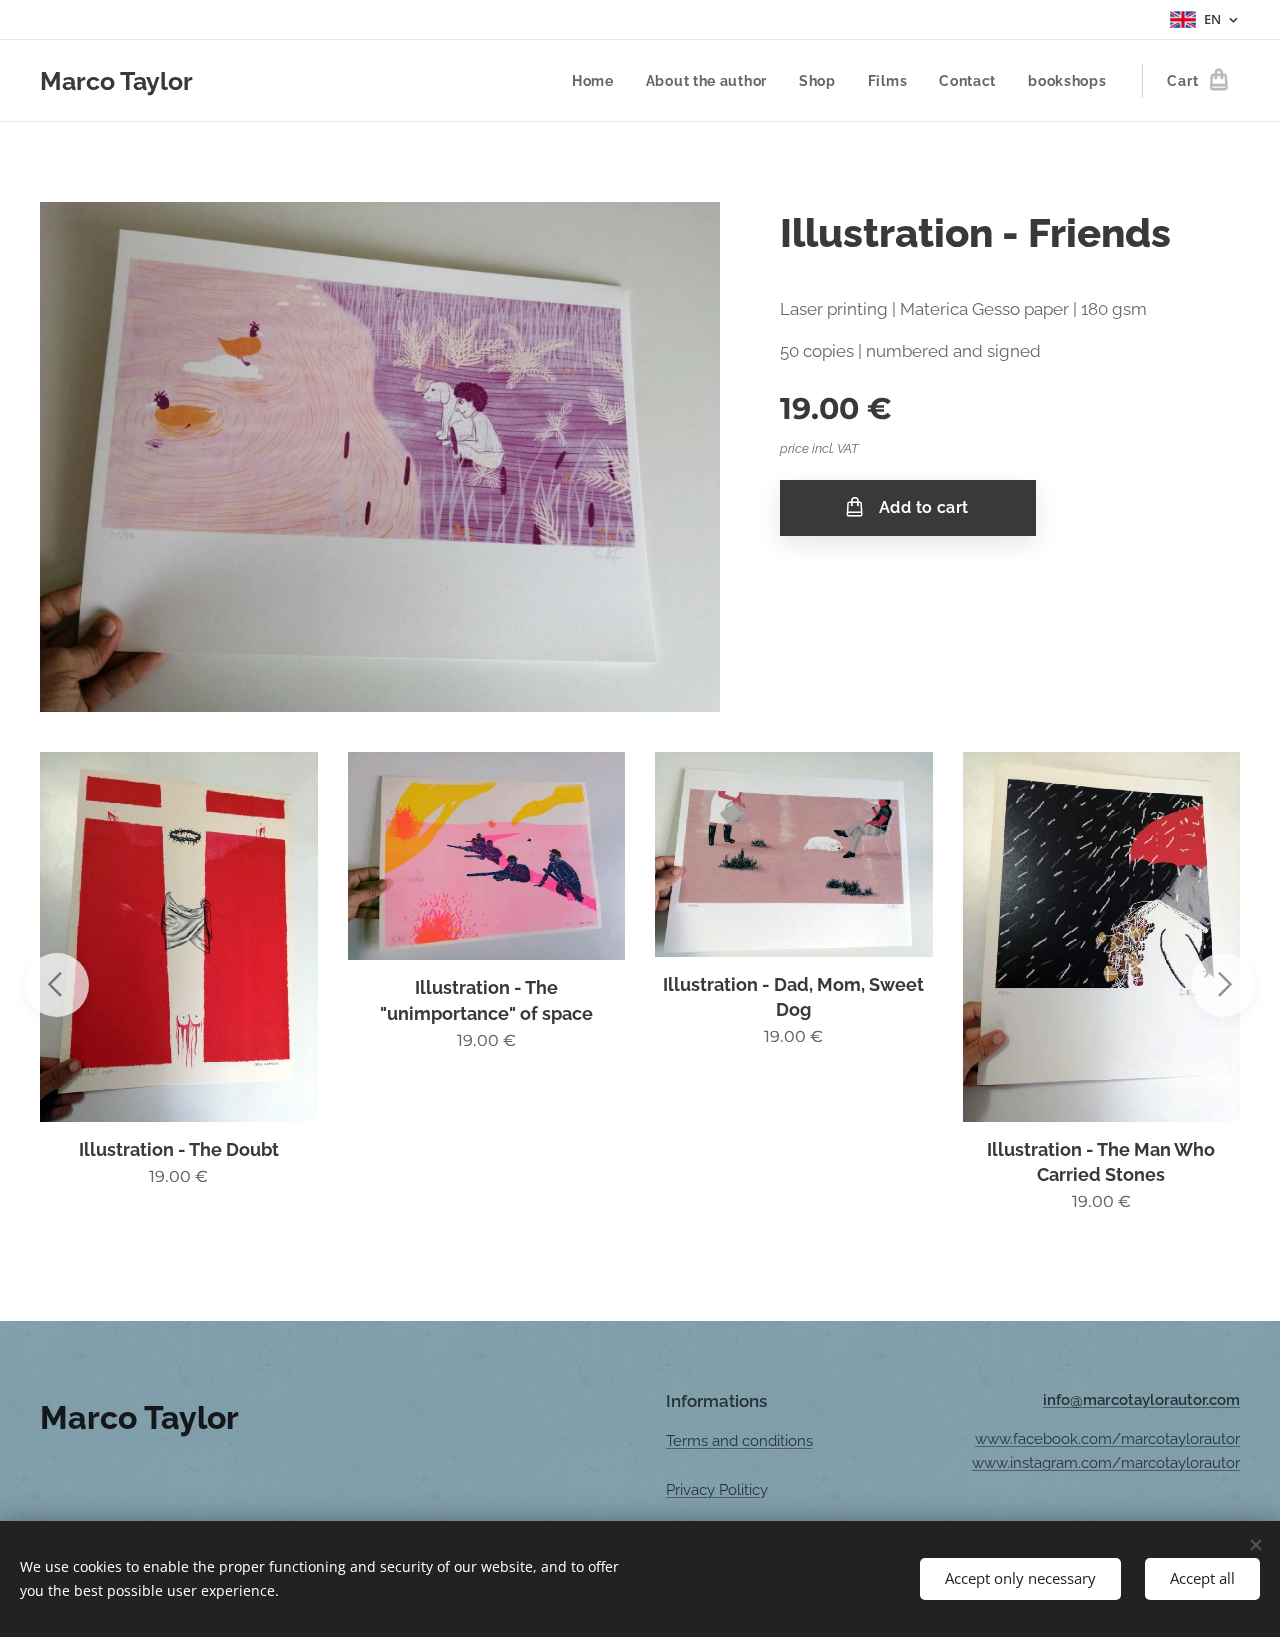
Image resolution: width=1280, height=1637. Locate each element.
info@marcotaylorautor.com (1141, 1400)
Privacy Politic (713, 1490)
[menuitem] (598, 81)
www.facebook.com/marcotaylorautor (1107, 1439)
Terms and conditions (739, 1441)
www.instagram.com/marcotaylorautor (1106, 1463)
